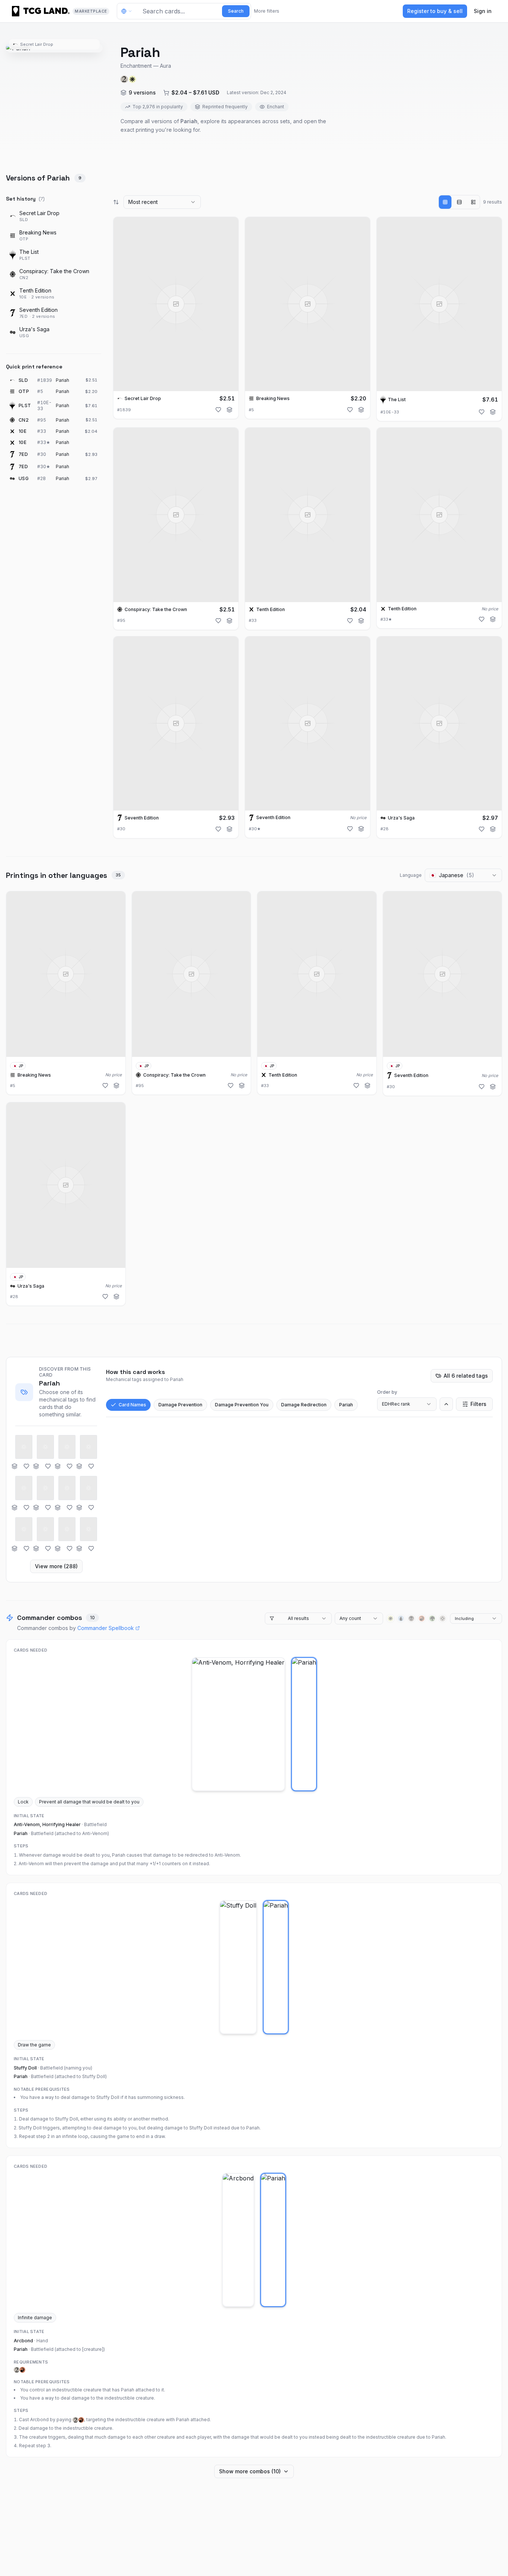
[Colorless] (443, 1618)
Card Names (132, 1405)
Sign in (483, 11)
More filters (267, 11)
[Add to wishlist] (218, 410)
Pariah (346, 1405)
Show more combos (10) (250, 2471)
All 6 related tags (466, 1376)
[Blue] (401, 1618)
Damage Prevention (180, 1405)
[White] (390, 1618)
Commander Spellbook (106, 1628)
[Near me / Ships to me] (129, 11)
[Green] (432, 1618)
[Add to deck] (229, 410)
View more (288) (56, 1566)
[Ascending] (446, 1404)
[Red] (422, 1618)
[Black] (411, 1618)
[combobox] (162, 202)
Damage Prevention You (242, 1405)
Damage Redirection (304, 1405)
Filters (478, 1404)
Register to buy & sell (435, 11)
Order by (387, 1392)
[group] (459, 202)
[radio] (445, 202)
